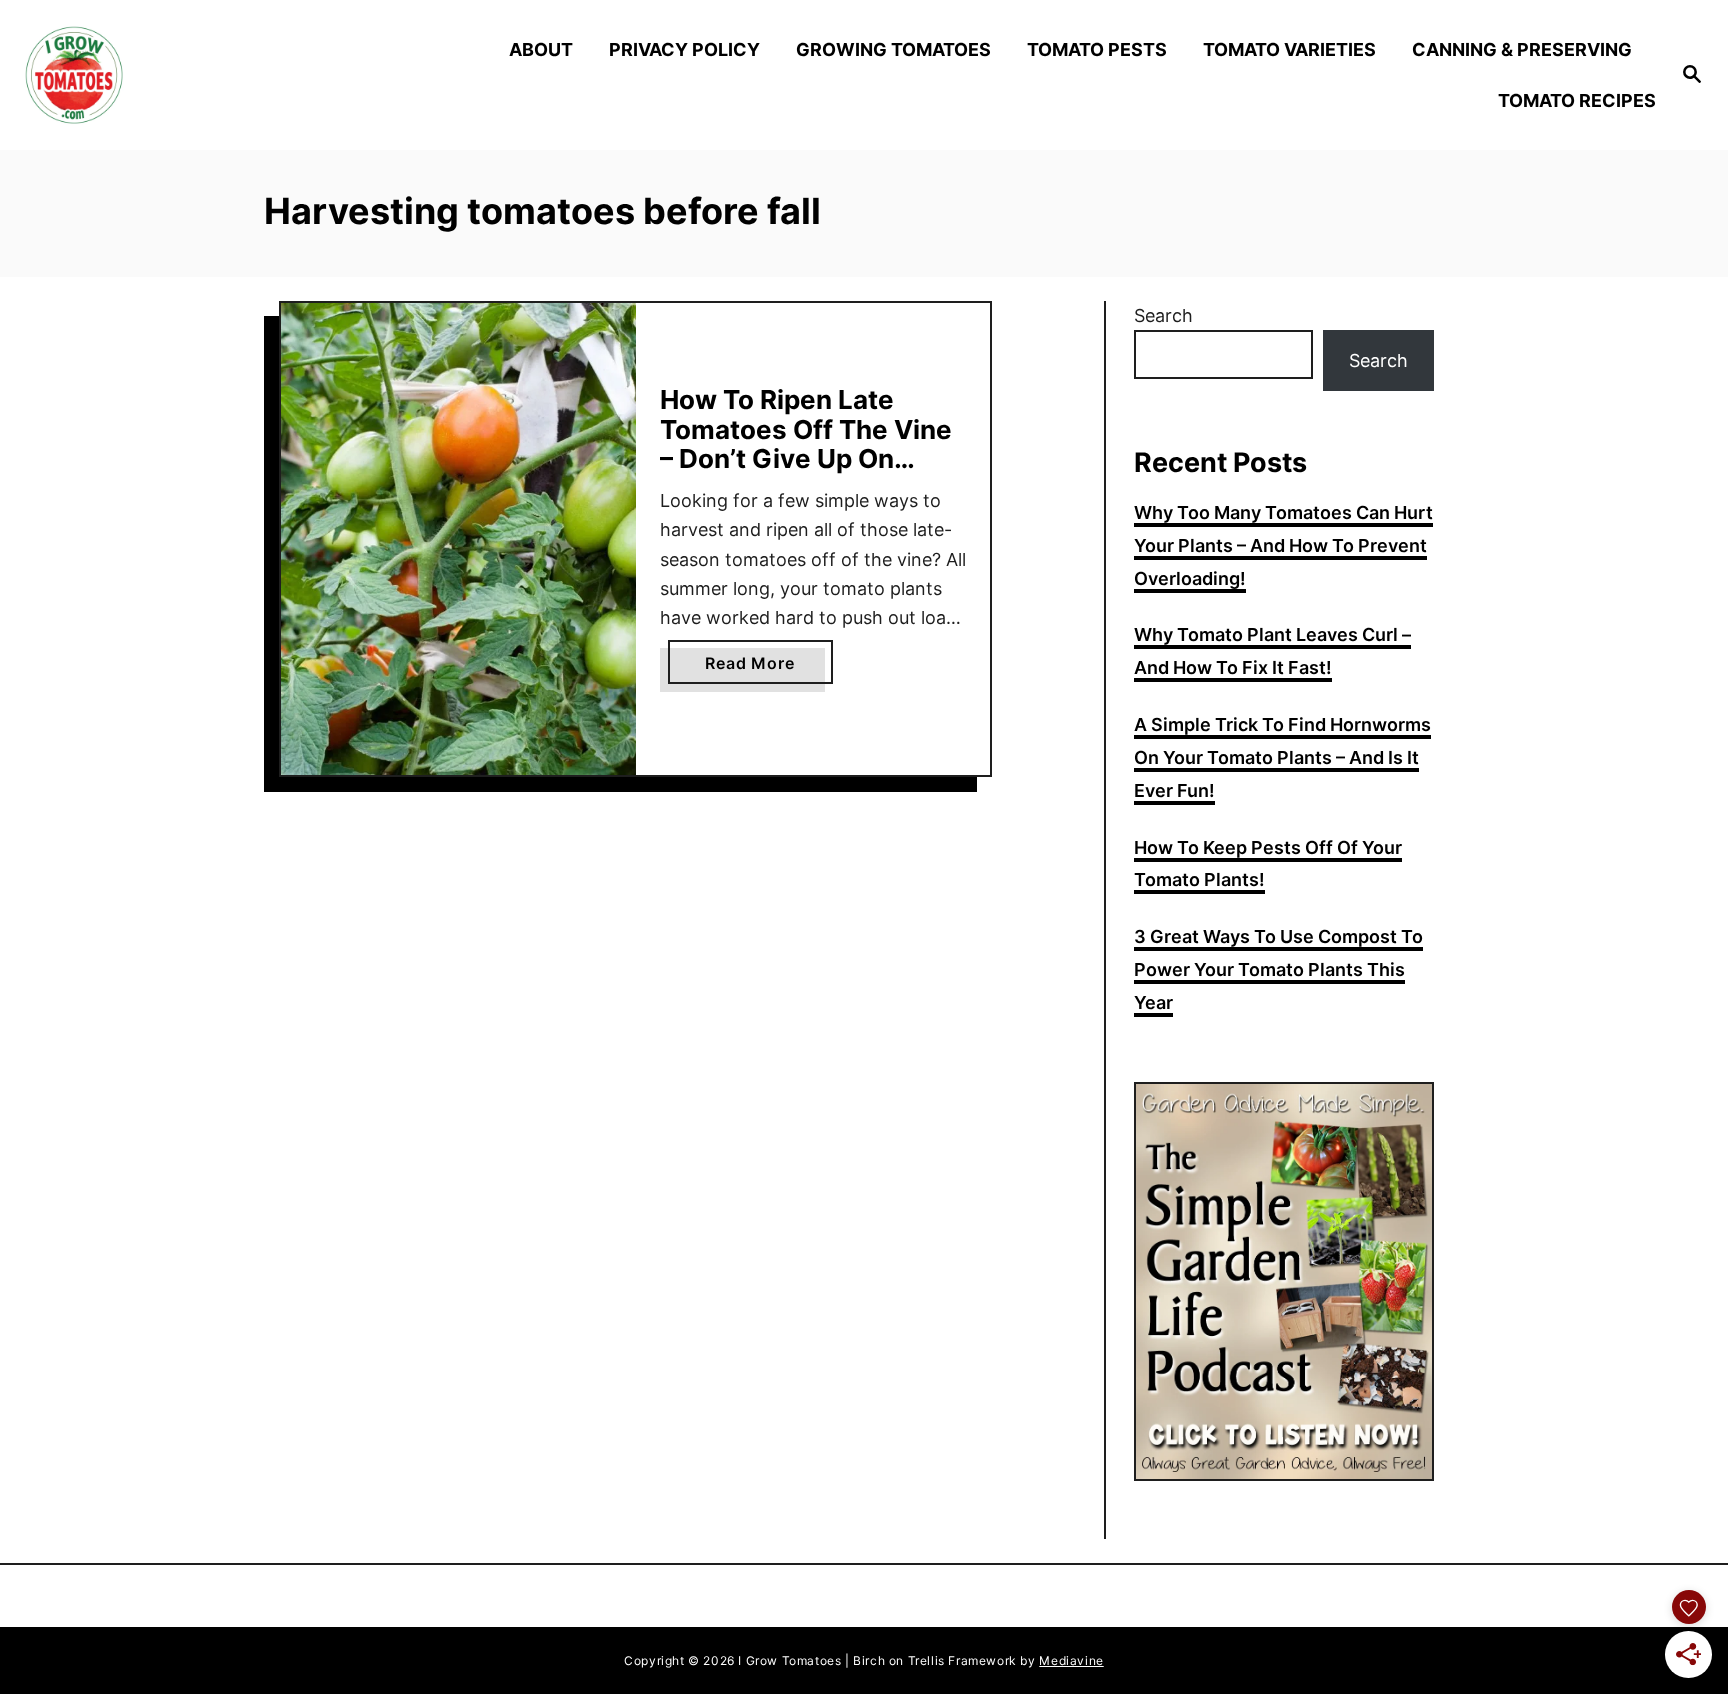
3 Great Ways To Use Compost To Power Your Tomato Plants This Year (1278, 969)
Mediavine (1071, 1660)
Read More (768, 668)
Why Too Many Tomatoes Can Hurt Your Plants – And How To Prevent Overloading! (1283, 545)
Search (1163, 315)
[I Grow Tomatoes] (226, 75)
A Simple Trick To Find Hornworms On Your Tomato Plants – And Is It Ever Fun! (1282, 757)
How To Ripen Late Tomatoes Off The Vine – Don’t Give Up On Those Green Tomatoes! (812, 444)
